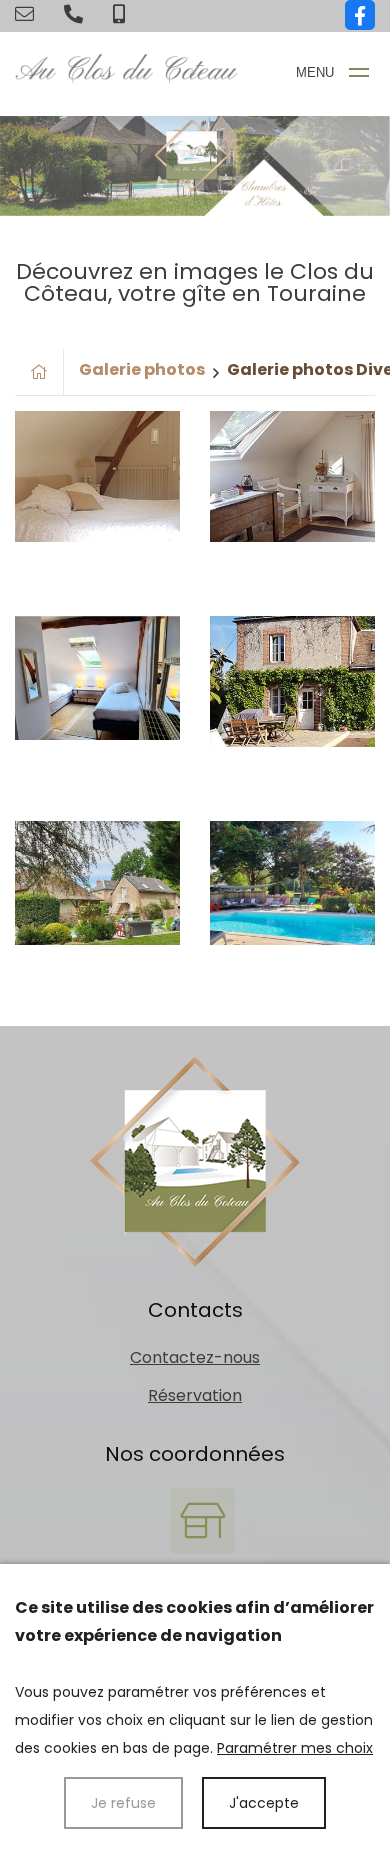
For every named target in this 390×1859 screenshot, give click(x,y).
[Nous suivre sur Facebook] (360, 15)
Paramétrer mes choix (295, 1748)
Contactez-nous (195, 1357)
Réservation (195, 1395)
